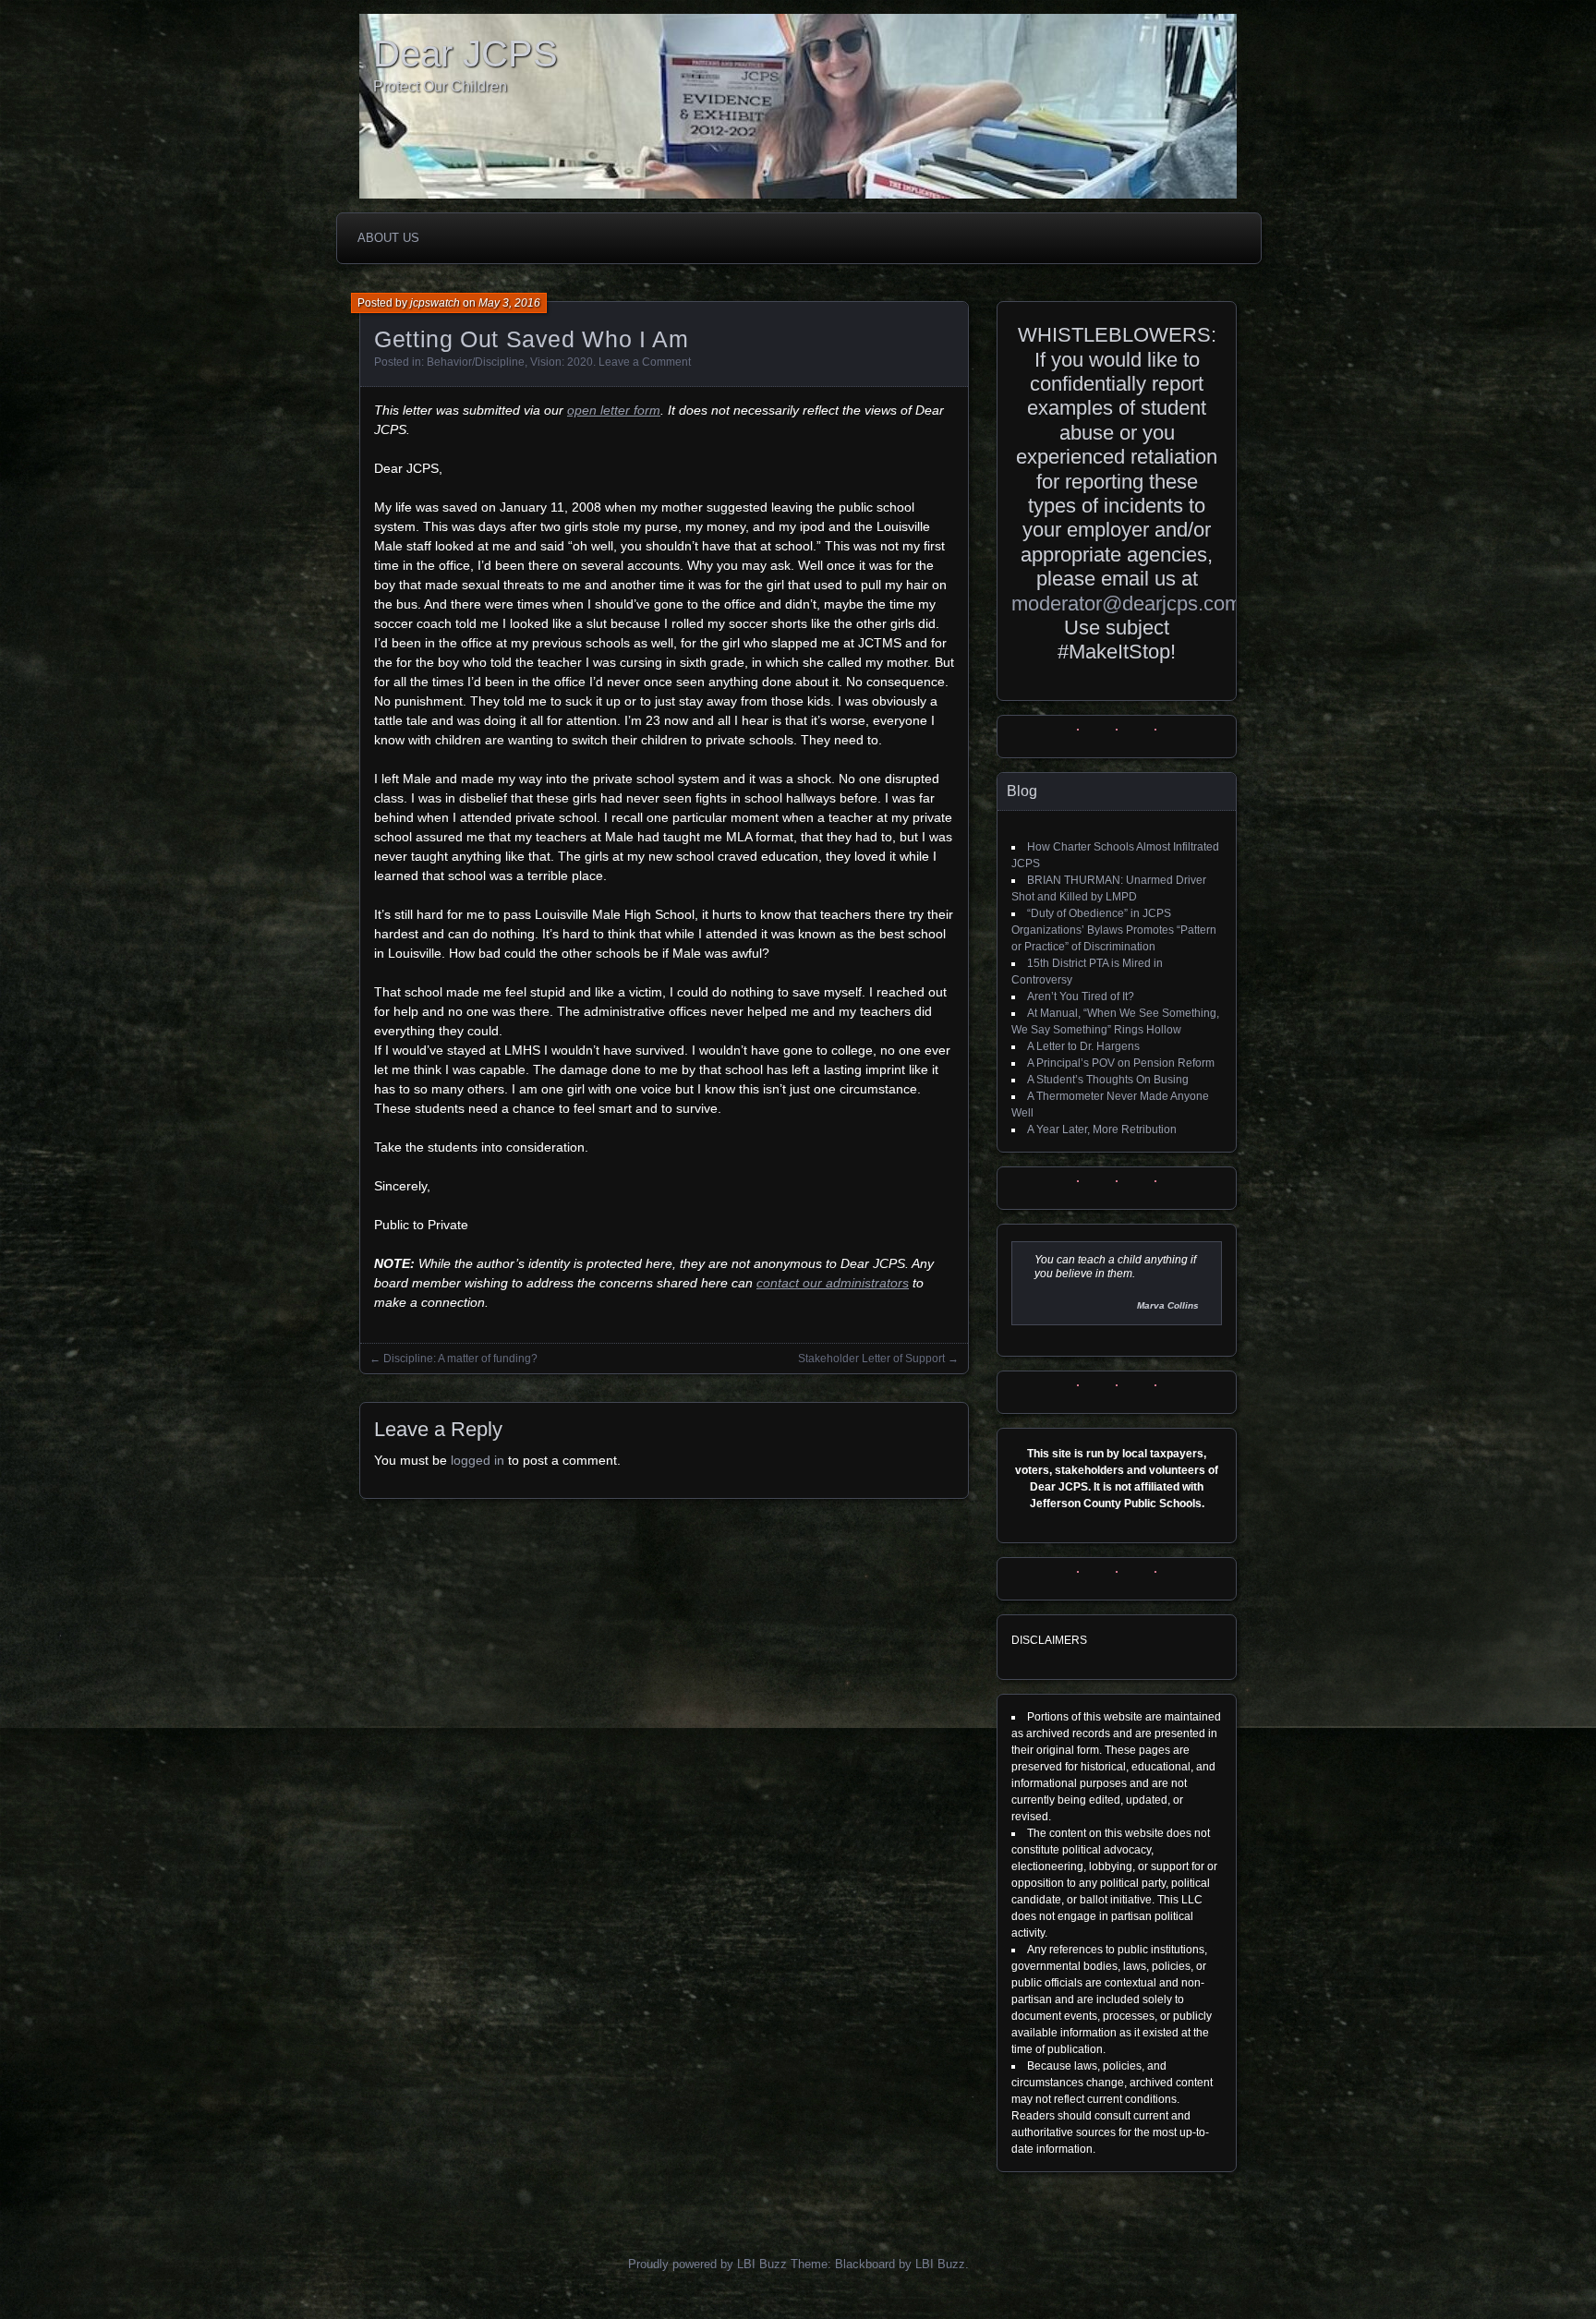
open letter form (614, 410)
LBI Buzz (940, 2264)
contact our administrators (833, 1283)
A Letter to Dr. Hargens (1083, 1046)
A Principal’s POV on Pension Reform (1121, 1063)
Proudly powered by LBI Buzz (707, 2264)
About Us (388, 238)
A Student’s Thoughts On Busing (1108, 1080)
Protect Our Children (440, 86)
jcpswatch (435, 303)
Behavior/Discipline (476, 362)
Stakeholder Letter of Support (871, 1359)
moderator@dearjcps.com (1126, 604)
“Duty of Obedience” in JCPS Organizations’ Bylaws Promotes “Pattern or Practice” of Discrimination (1114, 930)
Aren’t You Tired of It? (1081, 996)
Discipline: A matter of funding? (460, 1359)
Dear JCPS (465, 54)
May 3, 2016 (509, 303)
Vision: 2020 (562, 362)
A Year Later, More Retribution (1102, 1129)
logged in (478, 1460)
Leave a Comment (645, 362)
